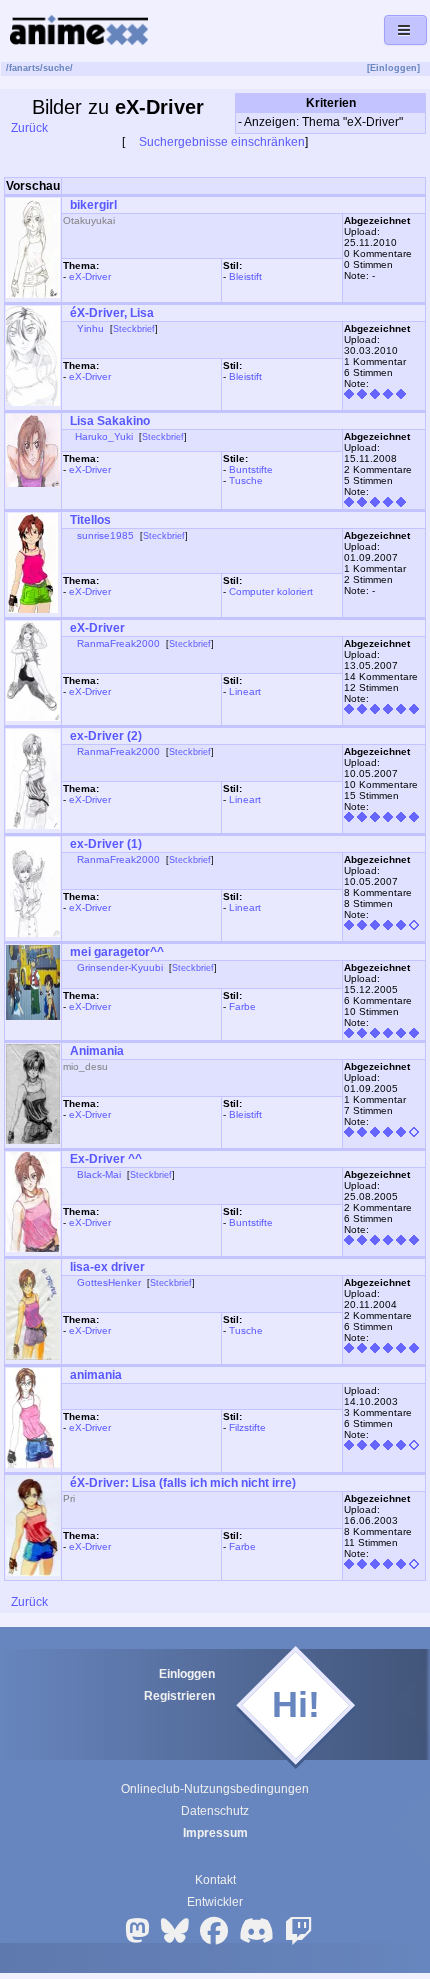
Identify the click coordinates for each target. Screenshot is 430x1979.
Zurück (28, 128)
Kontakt (215, 1880)
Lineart (245, 691)
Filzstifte (247, 1427)
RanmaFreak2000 (118, 643)
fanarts (24, 68)
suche (56, 68)
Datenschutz (215, 1811)
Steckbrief (134, 329)
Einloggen (187, 1674)
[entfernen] (416, 123)
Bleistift (245, 276)
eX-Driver (90, 276)
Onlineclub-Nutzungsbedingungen (215, 1789)
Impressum (215, 1833)
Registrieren (179, 1696)
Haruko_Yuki (104, 436)
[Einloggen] (393, 68)
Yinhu (90, 328)
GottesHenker (109, 1282)
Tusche (246, 480)
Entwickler (215, 1902)
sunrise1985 (105, 535)
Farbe (242, 1006)
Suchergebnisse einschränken (220, 142)
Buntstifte (251, 469)
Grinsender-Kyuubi (120, 967)
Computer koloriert (271, 591)
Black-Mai (99, 1174)
